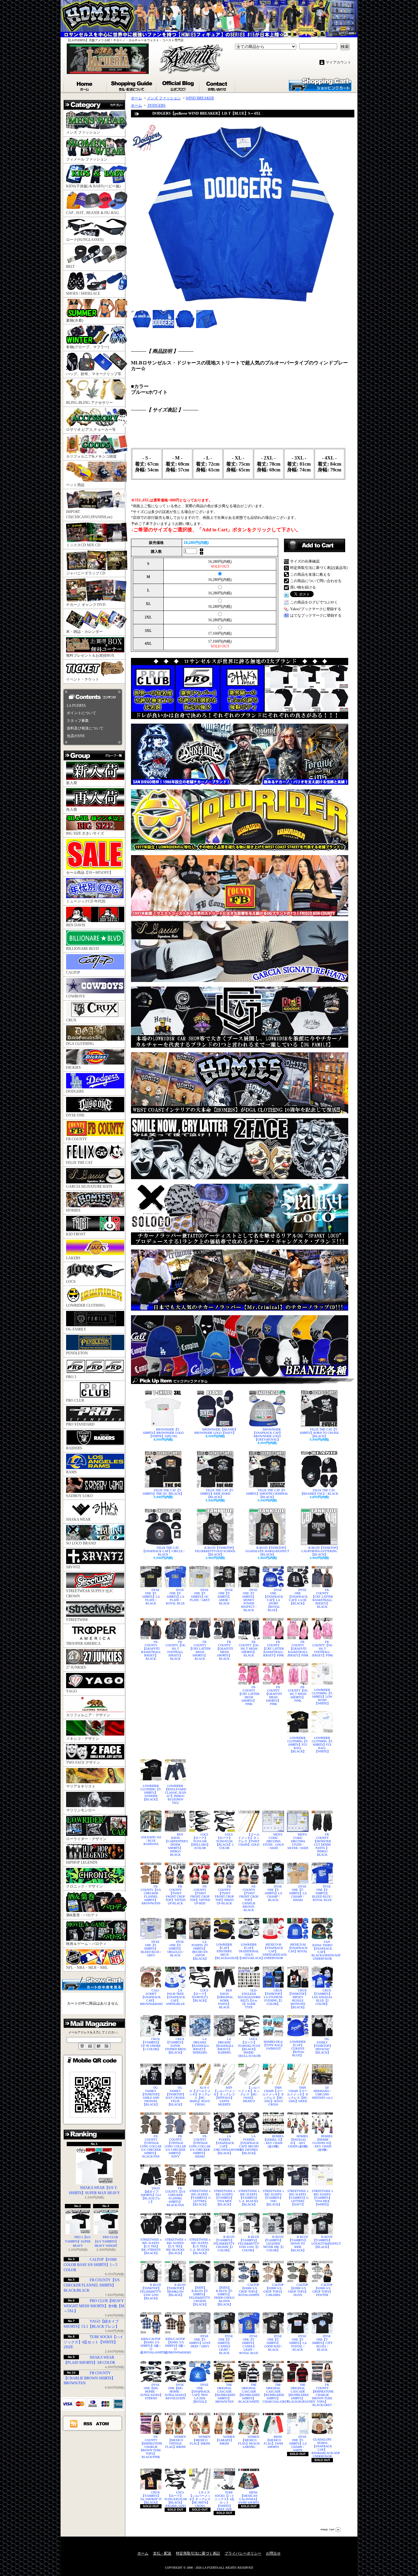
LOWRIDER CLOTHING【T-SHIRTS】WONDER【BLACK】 (151, 1793)
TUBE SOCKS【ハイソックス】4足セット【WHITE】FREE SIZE (224, 2501)
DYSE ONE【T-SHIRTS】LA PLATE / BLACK (151, 1597)
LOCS (71, 1282)
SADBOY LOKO (80, 1496)
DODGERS (75, 1091)
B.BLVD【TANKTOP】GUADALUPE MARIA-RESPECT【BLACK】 (267, 1551)
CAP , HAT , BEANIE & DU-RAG (93, 213)
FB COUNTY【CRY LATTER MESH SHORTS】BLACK (200, 1650)
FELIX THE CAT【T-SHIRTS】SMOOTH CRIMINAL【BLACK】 (267, 1494)
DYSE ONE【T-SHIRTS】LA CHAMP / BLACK (273, 1893)
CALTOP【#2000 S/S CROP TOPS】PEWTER (323, 2290)
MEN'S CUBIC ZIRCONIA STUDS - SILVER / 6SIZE (298, 1841)
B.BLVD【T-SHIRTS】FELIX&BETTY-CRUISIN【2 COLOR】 (224, 2244)
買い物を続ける (303, 587)
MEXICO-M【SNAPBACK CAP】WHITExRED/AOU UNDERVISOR (273, 1951)
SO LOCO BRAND (81, 1543)
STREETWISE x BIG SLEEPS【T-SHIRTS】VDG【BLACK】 (273, 2198)
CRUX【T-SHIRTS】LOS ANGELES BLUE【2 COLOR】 (322, 1997)
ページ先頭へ (330, 2530)
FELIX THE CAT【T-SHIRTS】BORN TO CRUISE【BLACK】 (319, 1433)
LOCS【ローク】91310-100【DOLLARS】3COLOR (200, 1841)
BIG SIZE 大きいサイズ (85, 833)
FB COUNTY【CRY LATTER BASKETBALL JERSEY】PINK (273, 1649)
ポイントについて (81, 713)
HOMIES (73, 1210)
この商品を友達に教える (310, 574)
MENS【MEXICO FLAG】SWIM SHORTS (273, 2442)
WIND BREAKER (200, 98)
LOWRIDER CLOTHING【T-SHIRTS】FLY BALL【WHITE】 (322, 1745)
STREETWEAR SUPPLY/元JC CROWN (90, 1594)
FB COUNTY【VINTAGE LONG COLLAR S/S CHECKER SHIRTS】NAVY (175, 2146)
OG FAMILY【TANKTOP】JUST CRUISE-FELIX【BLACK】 (175, 2096)
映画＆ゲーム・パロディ (86, 1944)
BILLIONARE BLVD (82, 949)
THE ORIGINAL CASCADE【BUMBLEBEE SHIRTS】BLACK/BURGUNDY (298, 2393)
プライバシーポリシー (243, 2553)
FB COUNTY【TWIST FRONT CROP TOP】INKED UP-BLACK (224, 1895)
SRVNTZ (73, 1567)
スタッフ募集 (78, 721)
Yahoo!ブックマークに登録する (316, 609)
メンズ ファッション (83, 132)
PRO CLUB (75, 1401)
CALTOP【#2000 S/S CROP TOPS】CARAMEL (274, 2290)
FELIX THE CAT (79, 1163)
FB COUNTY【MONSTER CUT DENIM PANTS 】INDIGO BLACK (322, 1845)
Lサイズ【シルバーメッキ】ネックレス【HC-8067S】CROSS (200, 2499)
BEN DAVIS (76, 925)
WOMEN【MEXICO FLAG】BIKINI (200, 2440)
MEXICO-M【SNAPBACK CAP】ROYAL (298, 1948)
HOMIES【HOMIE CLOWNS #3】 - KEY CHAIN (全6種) (323, 2143)
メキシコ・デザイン (83, 1739)
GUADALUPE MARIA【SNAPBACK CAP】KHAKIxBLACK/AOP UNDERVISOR (322, 2448)
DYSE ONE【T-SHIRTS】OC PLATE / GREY (200, 1595)
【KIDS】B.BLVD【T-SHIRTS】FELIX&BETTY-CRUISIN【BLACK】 (200, 2296)
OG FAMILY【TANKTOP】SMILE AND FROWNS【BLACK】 (151, 2096)
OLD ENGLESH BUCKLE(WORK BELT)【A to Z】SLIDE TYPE (249, 1999)
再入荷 (72, 810)
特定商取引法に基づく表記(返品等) (319, 568)
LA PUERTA (76, 706)
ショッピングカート (320, 84)
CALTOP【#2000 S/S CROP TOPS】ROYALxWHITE (249, 2290)
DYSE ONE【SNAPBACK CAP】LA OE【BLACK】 (298, 1597)
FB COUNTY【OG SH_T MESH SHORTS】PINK (298, 1694)
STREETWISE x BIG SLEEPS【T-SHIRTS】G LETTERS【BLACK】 (200, 2198)
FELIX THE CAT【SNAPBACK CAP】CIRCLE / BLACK (163, 1551)
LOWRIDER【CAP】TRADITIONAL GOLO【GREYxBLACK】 (249, 1951)
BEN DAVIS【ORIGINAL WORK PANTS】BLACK (224, 1999)
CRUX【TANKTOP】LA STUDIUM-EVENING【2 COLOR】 (273, 1997)
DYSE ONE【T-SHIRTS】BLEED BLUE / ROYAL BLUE (322, 1893)
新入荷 (72, 783)
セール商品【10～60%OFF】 (90, 873)
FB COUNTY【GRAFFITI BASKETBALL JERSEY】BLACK (151, 1650)
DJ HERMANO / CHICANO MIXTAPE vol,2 (322, 2093)
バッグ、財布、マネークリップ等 (94, 374)
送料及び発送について (85, 728)
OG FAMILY (76, 1329)
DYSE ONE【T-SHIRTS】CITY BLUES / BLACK (322, 2343)
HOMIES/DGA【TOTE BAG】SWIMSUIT (273, 2045)
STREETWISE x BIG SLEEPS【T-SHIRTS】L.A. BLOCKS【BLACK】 (249, 2198)
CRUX (71, 1020)
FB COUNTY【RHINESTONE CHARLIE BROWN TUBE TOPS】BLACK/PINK (151, 2447)
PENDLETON (77, 1353)
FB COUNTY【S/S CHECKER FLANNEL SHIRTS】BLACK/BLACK (92, 2285)
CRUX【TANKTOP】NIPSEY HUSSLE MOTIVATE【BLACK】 (298, 1999)
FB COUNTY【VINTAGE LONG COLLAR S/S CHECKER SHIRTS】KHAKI (200, 2146)
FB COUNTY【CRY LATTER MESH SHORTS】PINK (249, 1696)
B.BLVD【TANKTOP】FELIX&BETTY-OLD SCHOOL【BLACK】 (215, 1551)
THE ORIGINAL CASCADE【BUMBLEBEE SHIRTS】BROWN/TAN (224, 2393)
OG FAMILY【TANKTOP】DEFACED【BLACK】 (322, 2046)
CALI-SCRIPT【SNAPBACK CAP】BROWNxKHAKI (151, 1997)
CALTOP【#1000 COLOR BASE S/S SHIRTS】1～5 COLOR (90, 2265)
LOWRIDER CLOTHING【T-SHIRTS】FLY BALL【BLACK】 (298, 1745)
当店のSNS (76, 736)
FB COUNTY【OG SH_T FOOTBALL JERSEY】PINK (322, 1649)
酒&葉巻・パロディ (82, 1915)
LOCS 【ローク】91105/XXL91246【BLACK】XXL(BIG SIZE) (175, 2499)
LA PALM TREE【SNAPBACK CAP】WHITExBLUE (175, 1997)
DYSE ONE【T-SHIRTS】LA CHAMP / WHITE (298, 2443)
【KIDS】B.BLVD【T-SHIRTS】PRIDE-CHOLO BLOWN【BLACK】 (224, 2296)
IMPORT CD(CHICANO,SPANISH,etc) (89, 514)
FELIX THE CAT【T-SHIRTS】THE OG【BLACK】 (163, 1492)
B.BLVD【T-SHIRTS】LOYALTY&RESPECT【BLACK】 (322, 2242)
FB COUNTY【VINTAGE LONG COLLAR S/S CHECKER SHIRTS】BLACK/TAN (151, 2146)
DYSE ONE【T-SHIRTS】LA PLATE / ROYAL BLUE (175, 1597)
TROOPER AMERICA (83, 1644)
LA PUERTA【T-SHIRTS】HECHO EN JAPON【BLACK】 (200, 1950)
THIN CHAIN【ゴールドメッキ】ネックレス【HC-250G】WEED (298, 2094)
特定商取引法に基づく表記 (198, 2553)
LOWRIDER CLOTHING (86, 1305)
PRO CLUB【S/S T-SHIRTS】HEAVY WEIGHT (106, 2241)
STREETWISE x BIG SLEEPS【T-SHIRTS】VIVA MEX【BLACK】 (224, 2198)
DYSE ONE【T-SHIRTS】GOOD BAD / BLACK (273, 2343)
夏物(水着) (75, 320)
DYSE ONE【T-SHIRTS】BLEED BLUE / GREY (151, 1949)
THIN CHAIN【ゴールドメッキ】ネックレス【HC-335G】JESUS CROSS (273, 2096)
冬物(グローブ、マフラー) (88, 347)
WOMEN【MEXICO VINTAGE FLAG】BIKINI (175, 2442)
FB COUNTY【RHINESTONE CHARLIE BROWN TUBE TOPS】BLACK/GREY (322, 2395)
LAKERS (73, 1258)
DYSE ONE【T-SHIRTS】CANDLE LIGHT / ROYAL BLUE (249, 2345)
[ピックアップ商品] (243, 1380)
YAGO (71, 1691)
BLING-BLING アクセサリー (90, 403)
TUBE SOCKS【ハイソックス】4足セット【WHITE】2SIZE (93, 2342)
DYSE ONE (75, 1115)
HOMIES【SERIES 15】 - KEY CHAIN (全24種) (274, 2141)
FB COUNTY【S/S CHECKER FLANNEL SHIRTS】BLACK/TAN (175, 2197)
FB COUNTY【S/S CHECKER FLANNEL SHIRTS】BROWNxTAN (151, 1895)
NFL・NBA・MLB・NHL (87, 1968)
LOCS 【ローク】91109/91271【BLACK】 (200, 1995)
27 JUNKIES (76, 1667)
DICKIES (73, 1068)
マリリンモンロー (81, 1810)
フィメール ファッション (87, 159)
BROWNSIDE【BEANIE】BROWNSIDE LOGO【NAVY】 (216, 1431)
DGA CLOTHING (80, 1044)
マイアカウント (338, 62)
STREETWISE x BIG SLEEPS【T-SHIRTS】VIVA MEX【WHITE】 (322, 2198)
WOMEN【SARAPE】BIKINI (225, 2440)
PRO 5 (71, 1377)
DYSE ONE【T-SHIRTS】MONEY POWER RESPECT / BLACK (249, 1600)
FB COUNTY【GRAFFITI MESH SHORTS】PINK (273, 1696)
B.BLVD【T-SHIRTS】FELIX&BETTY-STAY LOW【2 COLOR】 (249, 2244)
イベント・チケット (83, 679)
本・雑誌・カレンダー (84, 632)
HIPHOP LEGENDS (82, 1862)
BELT (70, 267)
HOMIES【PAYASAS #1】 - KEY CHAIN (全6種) (298, 2141)
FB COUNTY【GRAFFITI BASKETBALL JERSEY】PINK (298, 1649)
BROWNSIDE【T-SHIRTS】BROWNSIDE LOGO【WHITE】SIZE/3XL (163, 1433)
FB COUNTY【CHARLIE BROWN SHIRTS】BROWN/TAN (89, 2378)
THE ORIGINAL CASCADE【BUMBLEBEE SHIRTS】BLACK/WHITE (249, 2393)
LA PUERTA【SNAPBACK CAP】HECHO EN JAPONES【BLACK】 (249, 2145)
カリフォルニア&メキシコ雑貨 (91, 456)
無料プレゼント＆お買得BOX (90, 655)
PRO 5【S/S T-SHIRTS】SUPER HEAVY (78, 2241)
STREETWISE (77, 1620)
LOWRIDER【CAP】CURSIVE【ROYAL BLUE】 (298, 2048)
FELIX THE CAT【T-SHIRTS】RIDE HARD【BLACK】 (217, 1494)
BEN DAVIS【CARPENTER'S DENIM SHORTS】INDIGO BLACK (175, 1845)
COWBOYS (75, 996)
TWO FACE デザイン (83, 1762)
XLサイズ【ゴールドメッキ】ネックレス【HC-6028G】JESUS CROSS (200, 2096)
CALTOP (73, 972)
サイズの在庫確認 (305, 561)
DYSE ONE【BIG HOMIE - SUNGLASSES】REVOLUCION (175, 2391)
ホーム (85, 85)
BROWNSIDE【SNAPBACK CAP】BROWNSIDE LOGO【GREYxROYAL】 (267, 1434)
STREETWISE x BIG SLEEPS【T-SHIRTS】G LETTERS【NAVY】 (298, 2198)
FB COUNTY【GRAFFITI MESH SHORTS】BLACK (224, 1650)
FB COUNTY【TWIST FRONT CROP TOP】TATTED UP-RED (200, 1895)
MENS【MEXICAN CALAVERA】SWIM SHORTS (249, 2497)
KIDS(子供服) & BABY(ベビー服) (93, 186)
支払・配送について (132, 85)
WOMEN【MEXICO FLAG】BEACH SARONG (249, 2442)
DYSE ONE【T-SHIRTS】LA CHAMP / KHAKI (298, 1893)
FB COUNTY (77, 1139)
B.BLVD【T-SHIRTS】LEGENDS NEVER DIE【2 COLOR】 (273, 2244)
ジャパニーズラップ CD (86, 573)
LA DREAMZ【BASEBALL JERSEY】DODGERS (200, 2046)
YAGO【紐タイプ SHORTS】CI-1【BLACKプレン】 (151, 2195)
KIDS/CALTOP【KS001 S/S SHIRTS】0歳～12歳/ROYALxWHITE (151, 2346)
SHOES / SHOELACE (83, 293)
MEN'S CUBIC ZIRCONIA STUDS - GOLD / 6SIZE (273, 1841)
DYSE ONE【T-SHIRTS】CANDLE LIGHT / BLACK (225, 2345)
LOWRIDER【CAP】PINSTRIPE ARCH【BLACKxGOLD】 (224, 1951)
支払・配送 (162, 2553)
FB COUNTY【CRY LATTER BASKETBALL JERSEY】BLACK (322, 1598)
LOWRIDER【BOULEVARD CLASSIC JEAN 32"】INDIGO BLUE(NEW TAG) (175, 1794)
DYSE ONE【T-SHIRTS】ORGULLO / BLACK (176, 1949)
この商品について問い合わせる (316, 581)
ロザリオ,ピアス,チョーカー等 (91, 430)
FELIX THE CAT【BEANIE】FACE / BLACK (319, 1492)
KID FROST (76, 1234)
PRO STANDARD (80, 1424)
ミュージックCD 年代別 (86, 901)
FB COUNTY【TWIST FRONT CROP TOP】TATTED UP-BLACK (175, 1895)
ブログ (178, 85)
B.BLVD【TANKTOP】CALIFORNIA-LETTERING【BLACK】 (320, 1551)
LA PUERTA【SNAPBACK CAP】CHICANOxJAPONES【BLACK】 (224, 2145)
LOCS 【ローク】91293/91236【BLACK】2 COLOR (224, 1841)
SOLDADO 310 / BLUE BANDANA (151, 1841)
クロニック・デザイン (84, 1886)
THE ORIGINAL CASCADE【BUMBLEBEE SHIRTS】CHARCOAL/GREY (273, 2393)
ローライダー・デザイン (86, 1839)
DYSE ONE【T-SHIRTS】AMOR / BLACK (225, 1597)
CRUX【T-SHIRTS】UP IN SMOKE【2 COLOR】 (151, 2044)
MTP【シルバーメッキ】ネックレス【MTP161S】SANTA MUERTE (224, 2096)
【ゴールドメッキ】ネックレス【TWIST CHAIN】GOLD (249, 1840)
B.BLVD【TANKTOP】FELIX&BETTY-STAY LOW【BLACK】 (151, 2292)
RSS (88, 2423)
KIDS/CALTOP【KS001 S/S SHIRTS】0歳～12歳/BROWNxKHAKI (175, 2346)
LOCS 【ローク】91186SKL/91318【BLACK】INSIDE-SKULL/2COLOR (249, 2047)
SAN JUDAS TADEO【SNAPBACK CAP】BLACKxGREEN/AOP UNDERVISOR (322, 1950)
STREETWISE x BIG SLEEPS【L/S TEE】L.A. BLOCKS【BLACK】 (200, 2246)
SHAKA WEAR (78, 1519)
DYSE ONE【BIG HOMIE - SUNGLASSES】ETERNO (151, 2391)
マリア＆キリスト (81, 1786)
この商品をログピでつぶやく (314, 602)
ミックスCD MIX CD (83, 545)
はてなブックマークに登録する (316, 615)
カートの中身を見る (93, 1983)
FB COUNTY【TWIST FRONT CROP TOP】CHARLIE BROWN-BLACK (249, 1898)
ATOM (103, 2423)
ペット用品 (75, 485)
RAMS (71, 1472)
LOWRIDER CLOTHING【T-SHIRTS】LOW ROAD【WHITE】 (322, 1697)
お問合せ (218, 85)
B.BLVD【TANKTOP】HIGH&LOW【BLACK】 (176, 2290)
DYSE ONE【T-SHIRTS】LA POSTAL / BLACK (298, 2343)
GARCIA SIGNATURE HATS (89, 1187)
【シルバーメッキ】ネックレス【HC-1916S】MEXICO (249, 2094)
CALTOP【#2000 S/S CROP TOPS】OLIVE (298, 2290)
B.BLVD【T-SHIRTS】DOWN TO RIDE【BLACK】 (298, 2244)
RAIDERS (74, 1448)
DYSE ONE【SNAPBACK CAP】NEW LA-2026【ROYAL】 (200, 2393)
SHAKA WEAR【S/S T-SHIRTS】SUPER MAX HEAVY (94, 2190)
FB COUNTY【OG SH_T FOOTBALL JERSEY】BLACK (175, 1650)
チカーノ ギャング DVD (86, 605)
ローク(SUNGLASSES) (85, 240)
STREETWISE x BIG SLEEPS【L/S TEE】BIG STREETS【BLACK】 (151, 2246)
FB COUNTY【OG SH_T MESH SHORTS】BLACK (249, 1649)
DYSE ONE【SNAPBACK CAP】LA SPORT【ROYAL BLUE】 (273, 1600)
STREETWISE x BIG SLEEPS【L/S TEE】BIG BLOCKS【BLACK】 (175, 2246)
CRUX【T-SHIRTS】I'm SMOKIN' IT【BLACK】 (151, 2497)
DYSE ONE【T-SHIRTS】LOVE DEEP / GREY (200, 2341)
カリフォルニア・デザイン (88, 1715)
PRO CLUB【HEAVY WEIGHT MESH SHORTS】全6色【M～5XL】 (94, 2306)
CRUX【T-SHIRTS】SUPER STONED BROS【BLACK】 (175, 2046)
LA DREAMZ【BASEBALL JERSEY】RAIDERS (224, 2046)
